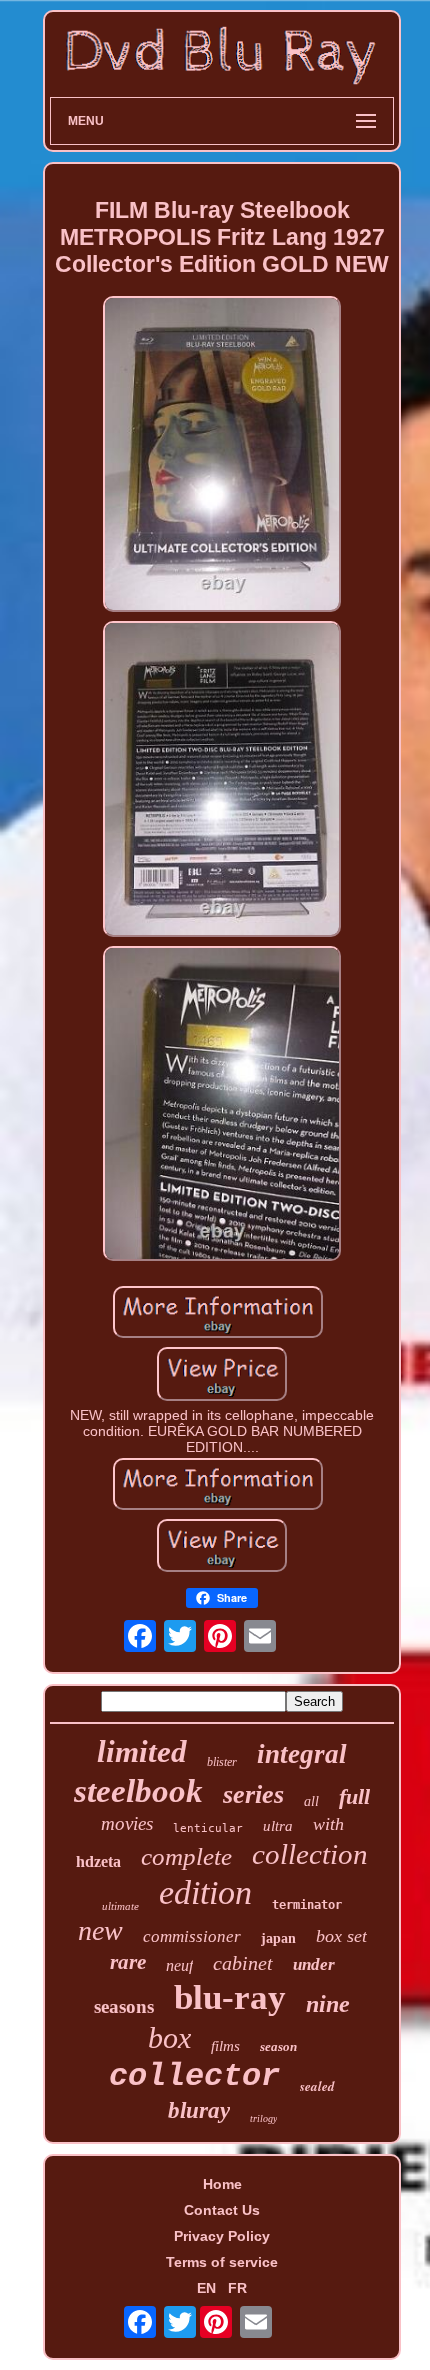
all (311, 1801)
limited (142, 1751)
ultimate (120, 1906)
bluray (199, 2110)
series (253, 1794)
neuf (179, 1965)
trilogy (263, 2118)
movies (127, 1823)
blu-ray (230, 1997)
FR (237, 2288)
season (278, 2046)
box (169, 2037)
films (225, 2046)
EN (206, 2288)
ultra (278, 1826)
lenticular (208, 1828)
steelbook (138, 1791)
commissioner (192, 1936)
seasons (124, 2006)
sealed (317, 2086)
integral (302, 1754)
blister (222, 1762)
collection (310, 1854)
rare (128, 1962)
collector (194, 2076)
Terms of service (222, 2262)
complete (186, 1856)
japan (278, 1938)
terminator (307, 1905)
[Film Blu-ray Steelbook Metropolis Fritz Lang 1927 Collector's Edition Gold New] (222, 455)
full (354, 1796)
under (314, 1964)
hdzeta (98, 1861)
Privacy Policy (222, 2236)
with (328, 1824)
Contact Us (222, 2210)
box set (341, 1936)
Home (222, 2184)
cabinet (243, 1963)
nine (328, 2004)
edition (205, 1892)
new (100, 1930)
